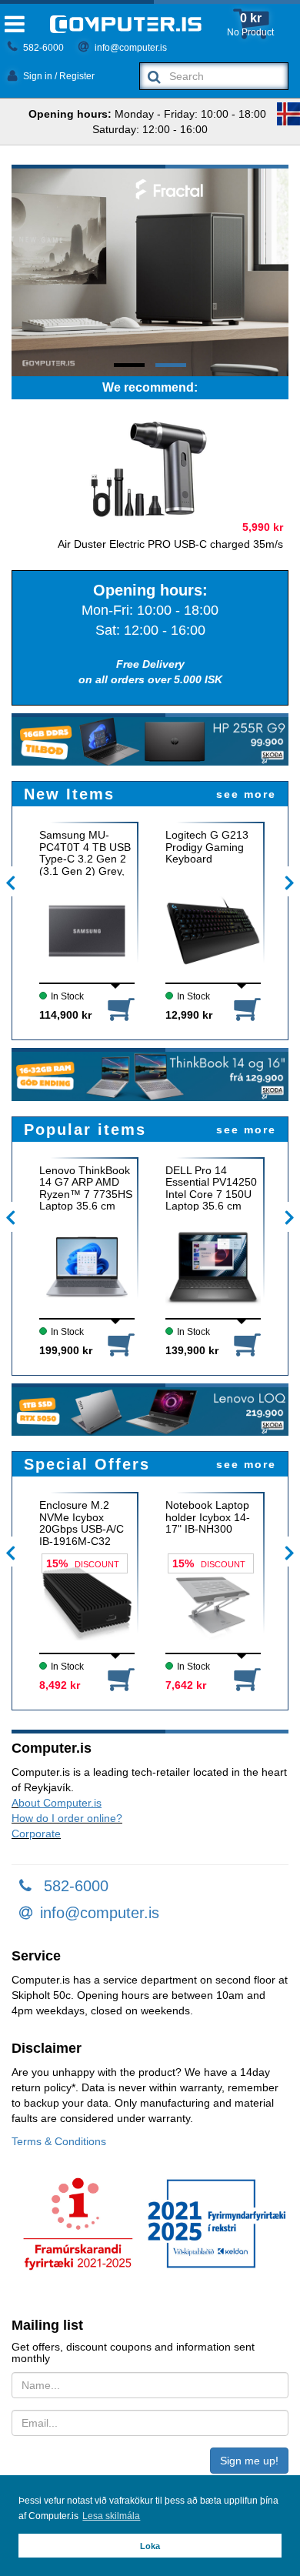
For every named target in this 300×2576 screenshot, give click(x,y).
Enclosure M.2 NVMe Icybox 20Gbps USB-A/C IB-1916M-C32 (82, 1523)
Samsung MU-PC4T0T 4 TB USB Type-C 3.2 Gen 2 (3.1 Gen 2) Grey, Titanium (85, 853)
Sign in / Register (58, 76)
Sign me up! (249, 2461)
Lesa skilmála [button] (111, 2516)
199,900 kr (66, 1350)
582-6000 (42, 48)
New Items (69, 794)
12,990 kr (189, 1015)
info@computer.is (130, 48)
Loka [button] (150, 2546)
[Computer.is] (126, 24)
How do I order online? (67, 1818)
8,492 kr (60, 1685)
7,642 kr (186, 1685)
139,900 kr (192, 1350)
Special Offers (87, 1464)
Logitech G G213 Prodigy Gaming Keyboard (207, 847)
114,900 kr (65, 1015)
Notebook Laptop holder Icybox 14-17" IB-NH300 (208, 1517)
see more (246, 794)
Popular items (85, 1130)
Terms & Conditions (59, 2141)
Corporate (36, 1834)
